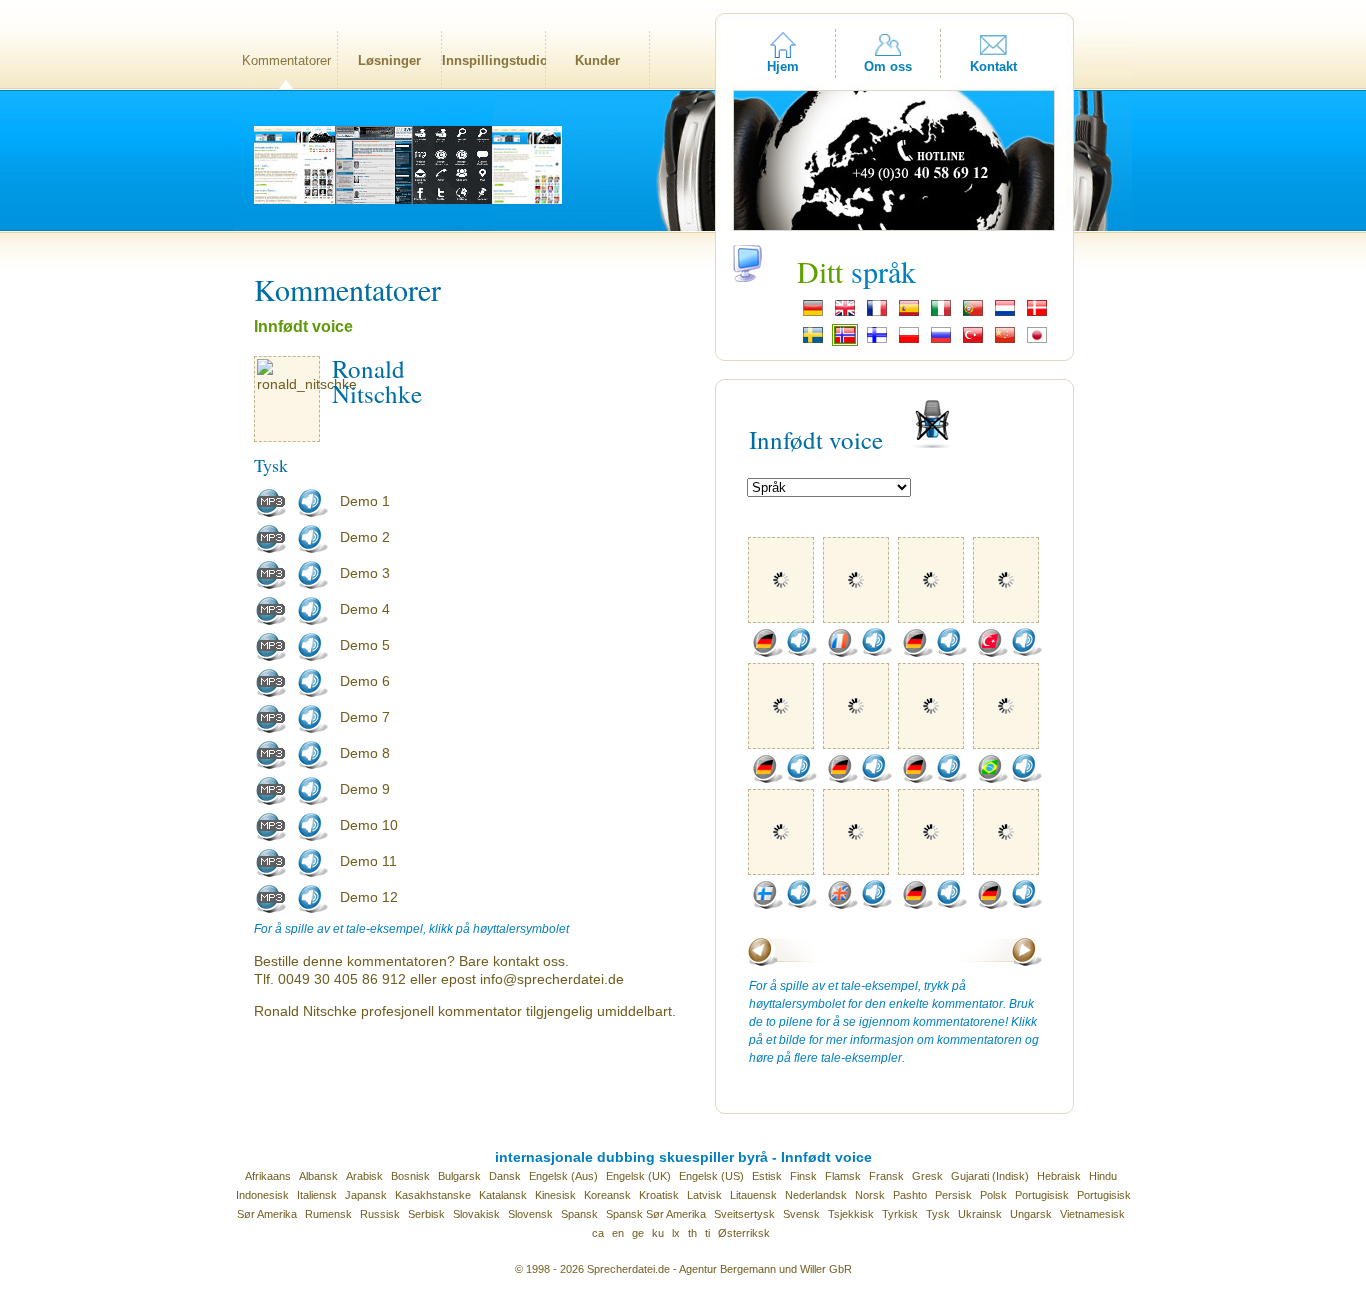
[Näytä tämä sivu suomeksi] (877, 341)
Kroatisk (659, 1195)
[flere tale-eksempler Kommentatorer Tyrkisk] (992, 653)
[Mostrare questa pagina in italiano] (941, 314)
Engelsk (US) (711, 1176)
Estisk (767, 1176)
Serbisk (426, 1214)
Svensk (801, 1214)
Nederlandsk (816, 1195)
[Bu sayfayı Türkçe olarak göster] (973, 341)
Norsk (870, 1195)
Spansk (579, 1214)
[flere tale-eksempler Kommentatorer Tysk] (767, 653)
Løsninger (389, 60)
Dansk (505, 1176)
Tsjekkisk (851, 1214)
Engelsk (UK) (638, 1176)
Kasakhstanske (433, 1195)
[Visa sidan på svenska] (813, 341)
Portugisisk (1042, 1195)
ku (658, 1233)
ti (707, 1233)
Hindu (1103, 1176)
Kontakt (993, 66)
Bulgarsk (459, 1176)
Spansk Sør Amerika (656, 1214)
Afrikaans (268, 1176)
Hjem (783, 66)
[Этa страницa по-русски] (941, 341)
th (692, 1233)
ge (638, 1233)
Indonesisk (262, 1195)
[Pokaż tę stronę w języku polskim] (909, 341)
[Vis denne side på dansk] (1037, 314)
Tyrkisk (900, 1214)
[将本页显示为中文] (1005, 341)
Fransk (886, 1176)
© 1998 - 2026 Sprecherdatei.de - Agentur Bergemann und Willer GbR (683, 1269)
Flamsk (843, 1176)
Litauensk (753, 1195)
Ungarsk (1031, 1214)
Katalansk (503, 1195)
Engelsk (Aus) (563, 1176)
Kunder (597, 60)
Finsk (803, 1176)
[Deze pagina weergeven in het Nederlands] (1005, 314)
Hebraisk (1059, 1176)
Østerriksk (744, 1233)
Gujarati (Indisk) (990, 1176)
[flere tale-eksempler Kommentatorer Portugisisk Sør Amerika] (992, 779)
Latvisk (704, 1195)
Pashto (910, 1195)
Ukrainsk (980, 1214)
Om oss (888, 66)
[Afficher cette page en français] (877, 314)
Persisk (953, 1195)
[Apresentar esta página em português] (973, 314)
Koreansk (607, 1195)
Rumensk (328, 1214)
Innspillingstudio (493, 60)
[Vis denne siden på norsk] (845, 341)
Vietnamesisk (1092, 1214)
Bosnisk (410, 1176)
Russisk (380, 1214)
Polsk (993, 1195)
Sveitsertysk (744, 1214)
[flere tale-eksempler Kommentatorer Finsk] (767, 905)
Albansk (318, 1176)
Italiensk (317, 1195)
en (618, 1233)
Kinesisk (555, 1195)
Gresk (927, 1176)
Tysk (938, 1214)
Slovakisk (476, 1214)
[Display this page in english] (845, 314)
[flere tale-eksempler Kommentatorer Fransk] (842, 653)
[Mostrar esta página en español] (909, 314)
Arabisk (364, 1176)
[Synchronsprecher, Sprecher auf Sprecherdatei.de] (813, 314)
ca (598, 1233)
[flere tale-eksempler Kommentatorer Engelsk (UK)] (842, 905)
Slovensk (530, 1214)
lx (676, 1233)
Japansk (366, 1195)
